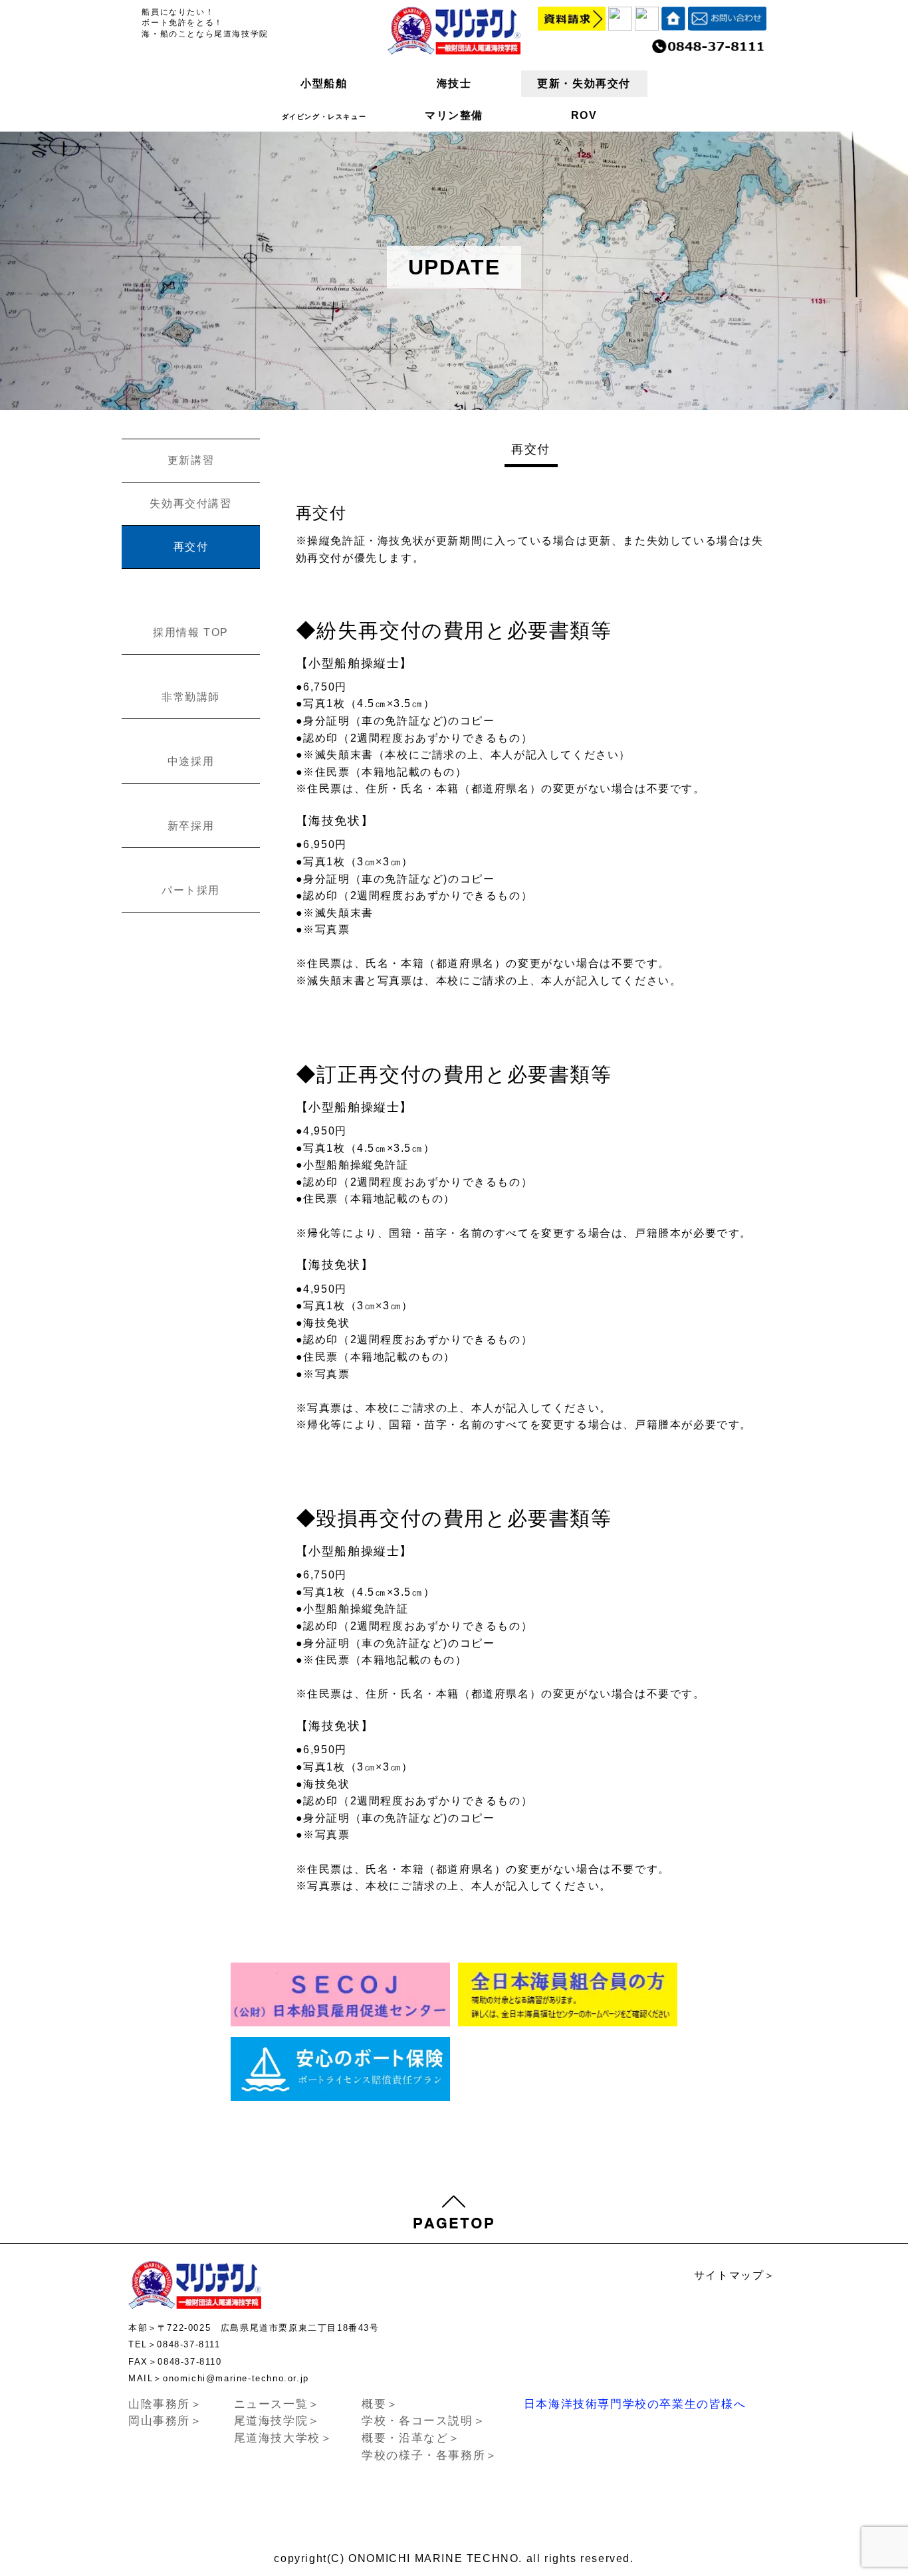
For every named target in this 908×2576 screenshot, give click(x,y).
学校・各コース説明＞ (423, 2421)
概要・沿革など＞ (411, 2438)
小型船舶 (324, 83)
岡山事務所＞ (166, 2421)
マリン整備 (454, 115)
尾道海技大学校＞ (284, 2438)
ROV (584, 115)
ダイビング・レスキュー (324, 117)
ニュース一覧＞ (277, 2404)
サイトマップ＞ (735, 2275)
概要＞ (380, 2404)
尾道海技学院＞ (277, 2421)
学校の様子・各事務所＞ (430, 2455)
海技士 (454, 83)
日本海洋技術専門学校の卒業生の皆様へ (635, 2404)
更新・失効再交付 (584, 83)
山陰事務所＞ (166, 2404)
